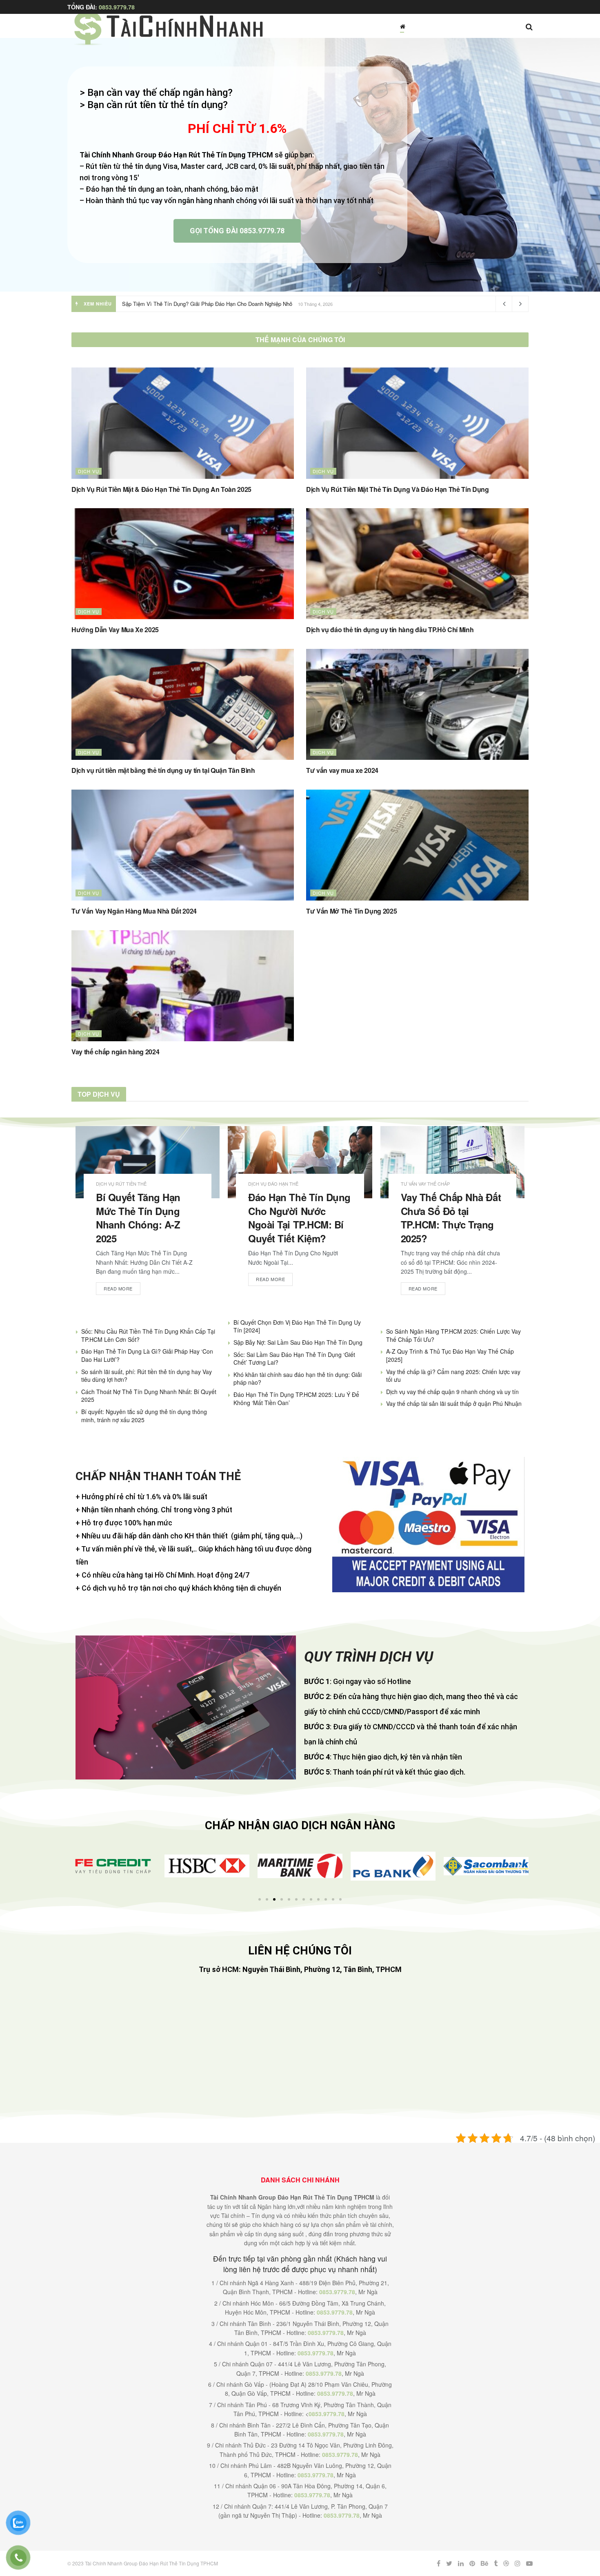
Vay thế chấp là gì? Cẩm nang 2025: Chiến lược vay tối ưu (453, 1376)
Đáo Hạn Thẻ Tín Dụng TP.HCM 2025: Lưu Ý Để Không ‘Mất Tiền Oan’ (296, 1399)
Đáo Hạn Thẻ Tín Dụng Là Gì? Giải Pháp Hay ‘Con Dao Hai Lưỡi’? (147, 1355)
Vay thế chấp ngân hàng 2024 (115, 1052)
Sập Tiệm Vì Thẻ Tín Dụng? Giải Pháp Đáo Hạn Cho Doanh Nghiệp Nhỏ (207, 304)
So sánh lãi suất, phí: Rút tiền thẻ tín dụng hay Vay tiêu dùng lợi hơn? (147, 1376)
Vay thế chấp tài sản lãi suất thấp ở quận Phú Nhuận (454, 1403)
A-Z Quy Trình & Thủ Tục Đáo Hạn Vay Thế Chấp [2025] (450, 1355)
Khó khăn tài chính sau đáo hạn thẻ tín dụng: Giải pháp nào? (298, 1379)
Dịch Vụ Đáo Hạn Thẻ (273, 1184)
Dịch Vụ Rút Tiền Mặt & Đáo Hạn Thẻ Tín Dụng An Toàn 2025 (161, 489)
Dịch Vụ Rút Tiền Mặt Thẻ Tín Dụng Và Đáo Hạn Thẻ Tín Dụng (398, 489)
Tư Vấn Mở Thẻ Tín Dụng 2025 (351, 911)
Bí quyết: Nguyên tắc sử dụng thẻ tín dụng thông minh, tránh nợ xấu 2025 (144, 1416)
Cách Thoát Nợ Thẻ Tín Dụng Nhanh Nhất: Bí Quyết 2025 (149, 1396)
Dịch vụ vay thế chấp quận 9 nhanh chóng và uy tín (452, 1392)
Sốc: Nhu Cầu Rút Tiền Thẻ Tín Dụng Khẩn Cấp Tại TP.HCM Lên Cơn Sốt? (148, 1335)
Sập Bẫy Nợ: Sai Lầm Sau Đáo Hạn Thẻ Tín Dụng (298, 1342)
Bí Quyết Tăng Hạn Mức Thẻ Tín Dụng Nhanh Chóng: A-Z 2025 (138, 1218)
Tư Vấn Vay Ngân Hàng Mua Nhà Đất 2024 (134, 911)
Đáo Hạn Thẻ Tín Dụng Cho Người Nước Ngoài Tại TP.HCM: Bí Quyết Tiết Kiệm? (299, 1218)
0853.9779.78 (117, 7)
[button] (81, 1866)
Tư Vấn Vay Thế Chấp (425, 1184)
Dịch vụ (89, 471)
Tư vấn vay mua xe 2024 (342, 770)
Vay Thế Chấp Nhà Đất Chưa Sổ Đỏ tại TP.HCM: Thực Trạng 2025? (451, 1218)
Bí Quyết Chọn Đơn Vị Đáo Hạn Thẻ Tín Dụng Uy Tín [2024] (297, 1326)
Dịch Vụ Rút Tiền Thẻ (121, 1184)
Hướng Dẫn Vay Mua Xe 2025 (115, 630)
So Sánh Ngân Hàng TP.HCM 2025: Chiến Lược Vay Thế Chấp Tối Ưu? (453, 1335)
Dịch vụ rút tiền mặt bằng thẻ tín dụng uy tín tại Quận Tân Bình (163, 770)
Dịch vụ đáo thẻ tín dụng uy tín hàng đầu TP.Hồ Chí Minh (390, 630)
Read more (118, 1288)
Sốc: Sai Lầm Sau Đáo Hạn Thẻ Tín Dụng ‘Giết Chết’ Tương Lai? (294, 1359)
